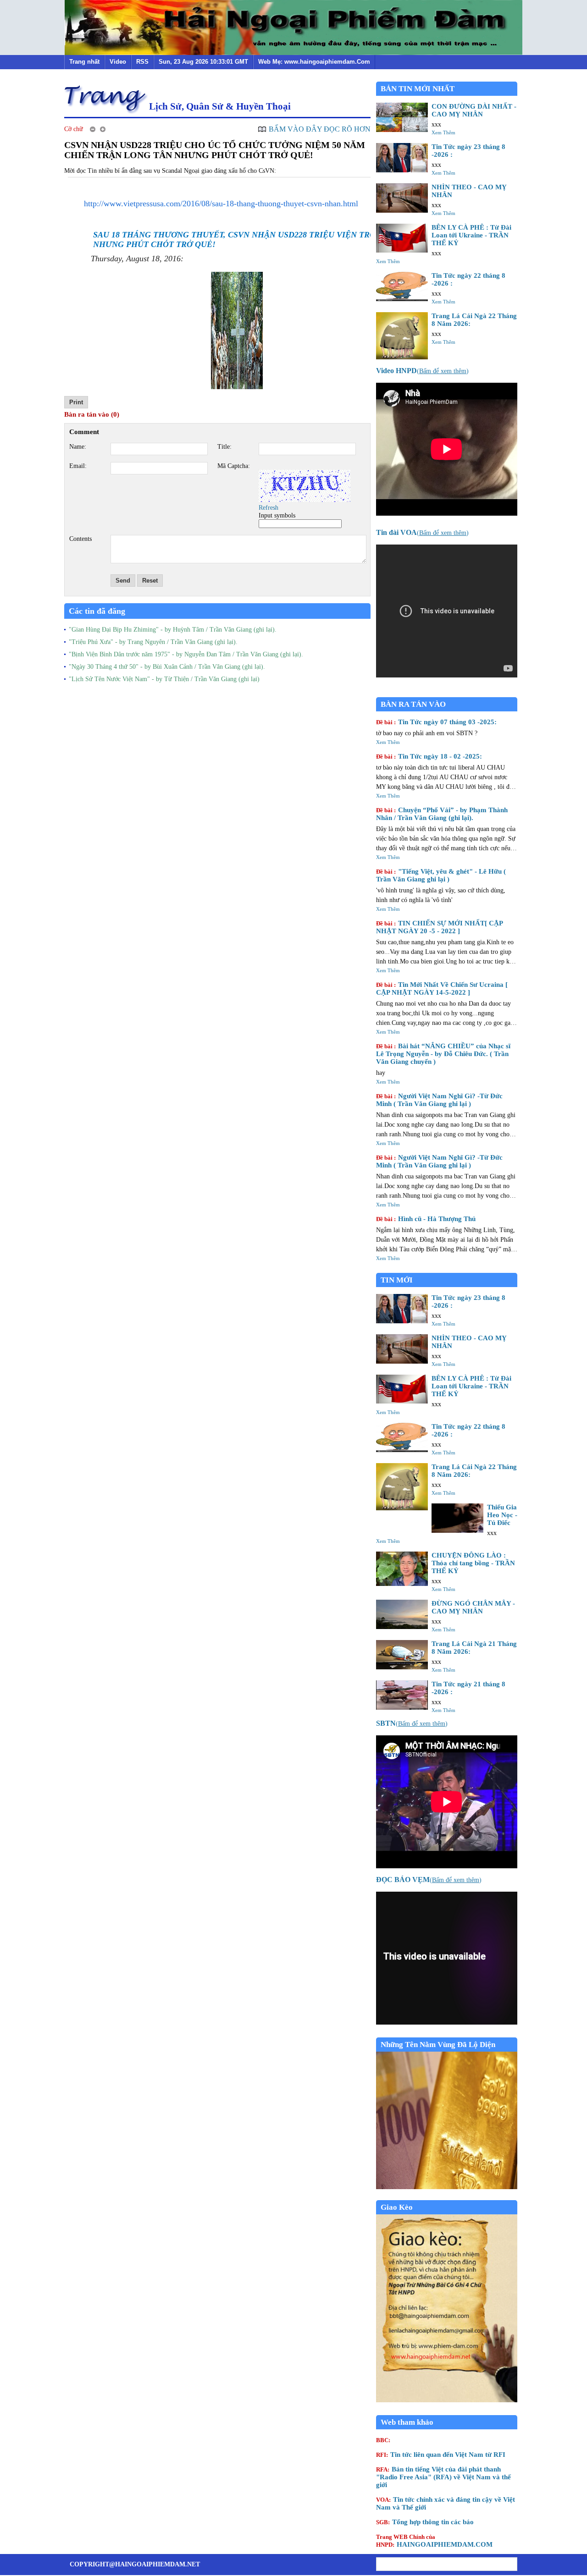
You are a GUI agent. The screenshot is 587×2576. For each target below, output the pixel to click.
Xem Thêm (443, 132)
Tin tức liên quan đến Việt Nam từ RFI (441, 2455)
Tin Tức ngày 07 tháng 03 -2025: (436, 722)
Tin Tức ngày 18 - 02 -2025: (429, 756)
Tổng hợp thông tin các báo (425, 2522)
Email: (78, 466)
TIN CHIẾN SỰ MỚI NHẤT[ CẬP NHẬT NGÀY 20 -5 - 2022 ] (439, 927)
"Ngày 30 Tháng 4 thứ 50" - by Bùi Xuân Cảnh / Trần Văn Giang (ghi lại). (167, 667)
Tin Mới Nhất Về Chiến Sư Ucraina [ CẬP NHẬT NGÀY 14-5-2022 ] (442, 988)
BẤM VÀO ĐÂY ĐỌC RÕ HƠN (320, 129)
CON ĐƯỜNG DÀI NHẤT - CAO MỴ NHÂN (474, 110)
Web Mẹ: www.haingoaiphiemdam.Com (314, 62)
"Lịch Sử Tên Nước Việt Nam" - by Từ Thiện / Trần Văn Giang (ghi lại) (164, 679)
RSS (142, 62)
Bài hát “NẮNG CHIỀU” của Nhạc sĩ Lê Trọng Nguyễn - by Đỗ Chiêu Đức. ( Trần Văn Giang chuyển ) (443, 1054)
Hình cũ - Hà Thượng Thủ (426, 1219)
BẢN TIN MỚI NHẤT (418, 89)
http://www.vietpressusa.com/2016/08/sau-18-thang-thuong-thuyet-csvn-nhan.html (221, 204)
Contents (80, 539)
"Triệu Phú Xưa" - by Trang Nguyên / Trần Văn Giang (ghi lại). (153, 642)
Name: (78, 447)
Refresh (269, 508)
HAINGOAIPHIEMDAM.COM (434, 2541)
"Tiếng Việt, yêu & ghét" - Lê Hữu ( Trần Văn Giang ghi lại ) (441, 875)
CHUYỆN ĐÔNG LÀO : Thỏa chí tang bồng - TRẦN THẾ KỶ (473, 1563)
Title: (224, 447)
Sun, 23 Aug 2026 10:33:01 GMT (203, 62)
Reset (150, 581)
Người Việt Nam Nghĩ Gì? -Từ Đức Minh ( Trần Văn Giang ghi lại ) (439, 1100)
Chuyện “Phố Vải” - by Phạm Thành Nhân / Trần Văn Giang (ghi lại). (442, 814)
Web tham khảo (407, 2422)
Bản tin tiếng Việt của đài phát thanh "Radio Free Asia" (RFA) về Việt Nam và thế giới (443, 2477)
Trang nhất (84, 62)
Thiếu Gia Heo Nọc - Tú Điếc (502, 1515)
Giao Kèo (397, 2207)
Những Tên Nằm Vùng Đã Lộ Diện (438, 2045)
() (422, 371)
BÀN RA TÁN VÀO (413, 704)
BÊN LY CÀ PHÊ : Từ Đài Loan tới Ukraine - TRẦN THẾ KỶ (471, 235)
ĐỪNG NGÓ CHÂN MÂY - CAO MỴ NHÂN (473, 1607)
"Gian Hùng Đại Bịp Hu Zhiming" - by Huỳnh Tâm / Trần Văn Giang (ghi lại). (173, 630)
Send (123, 581)
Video (118, 62)
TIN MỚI (397, 1280)
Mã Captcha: (234, 466)
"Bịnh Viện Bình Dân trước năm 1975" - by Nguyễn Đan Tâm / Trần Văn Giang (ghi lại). (186, 654)
